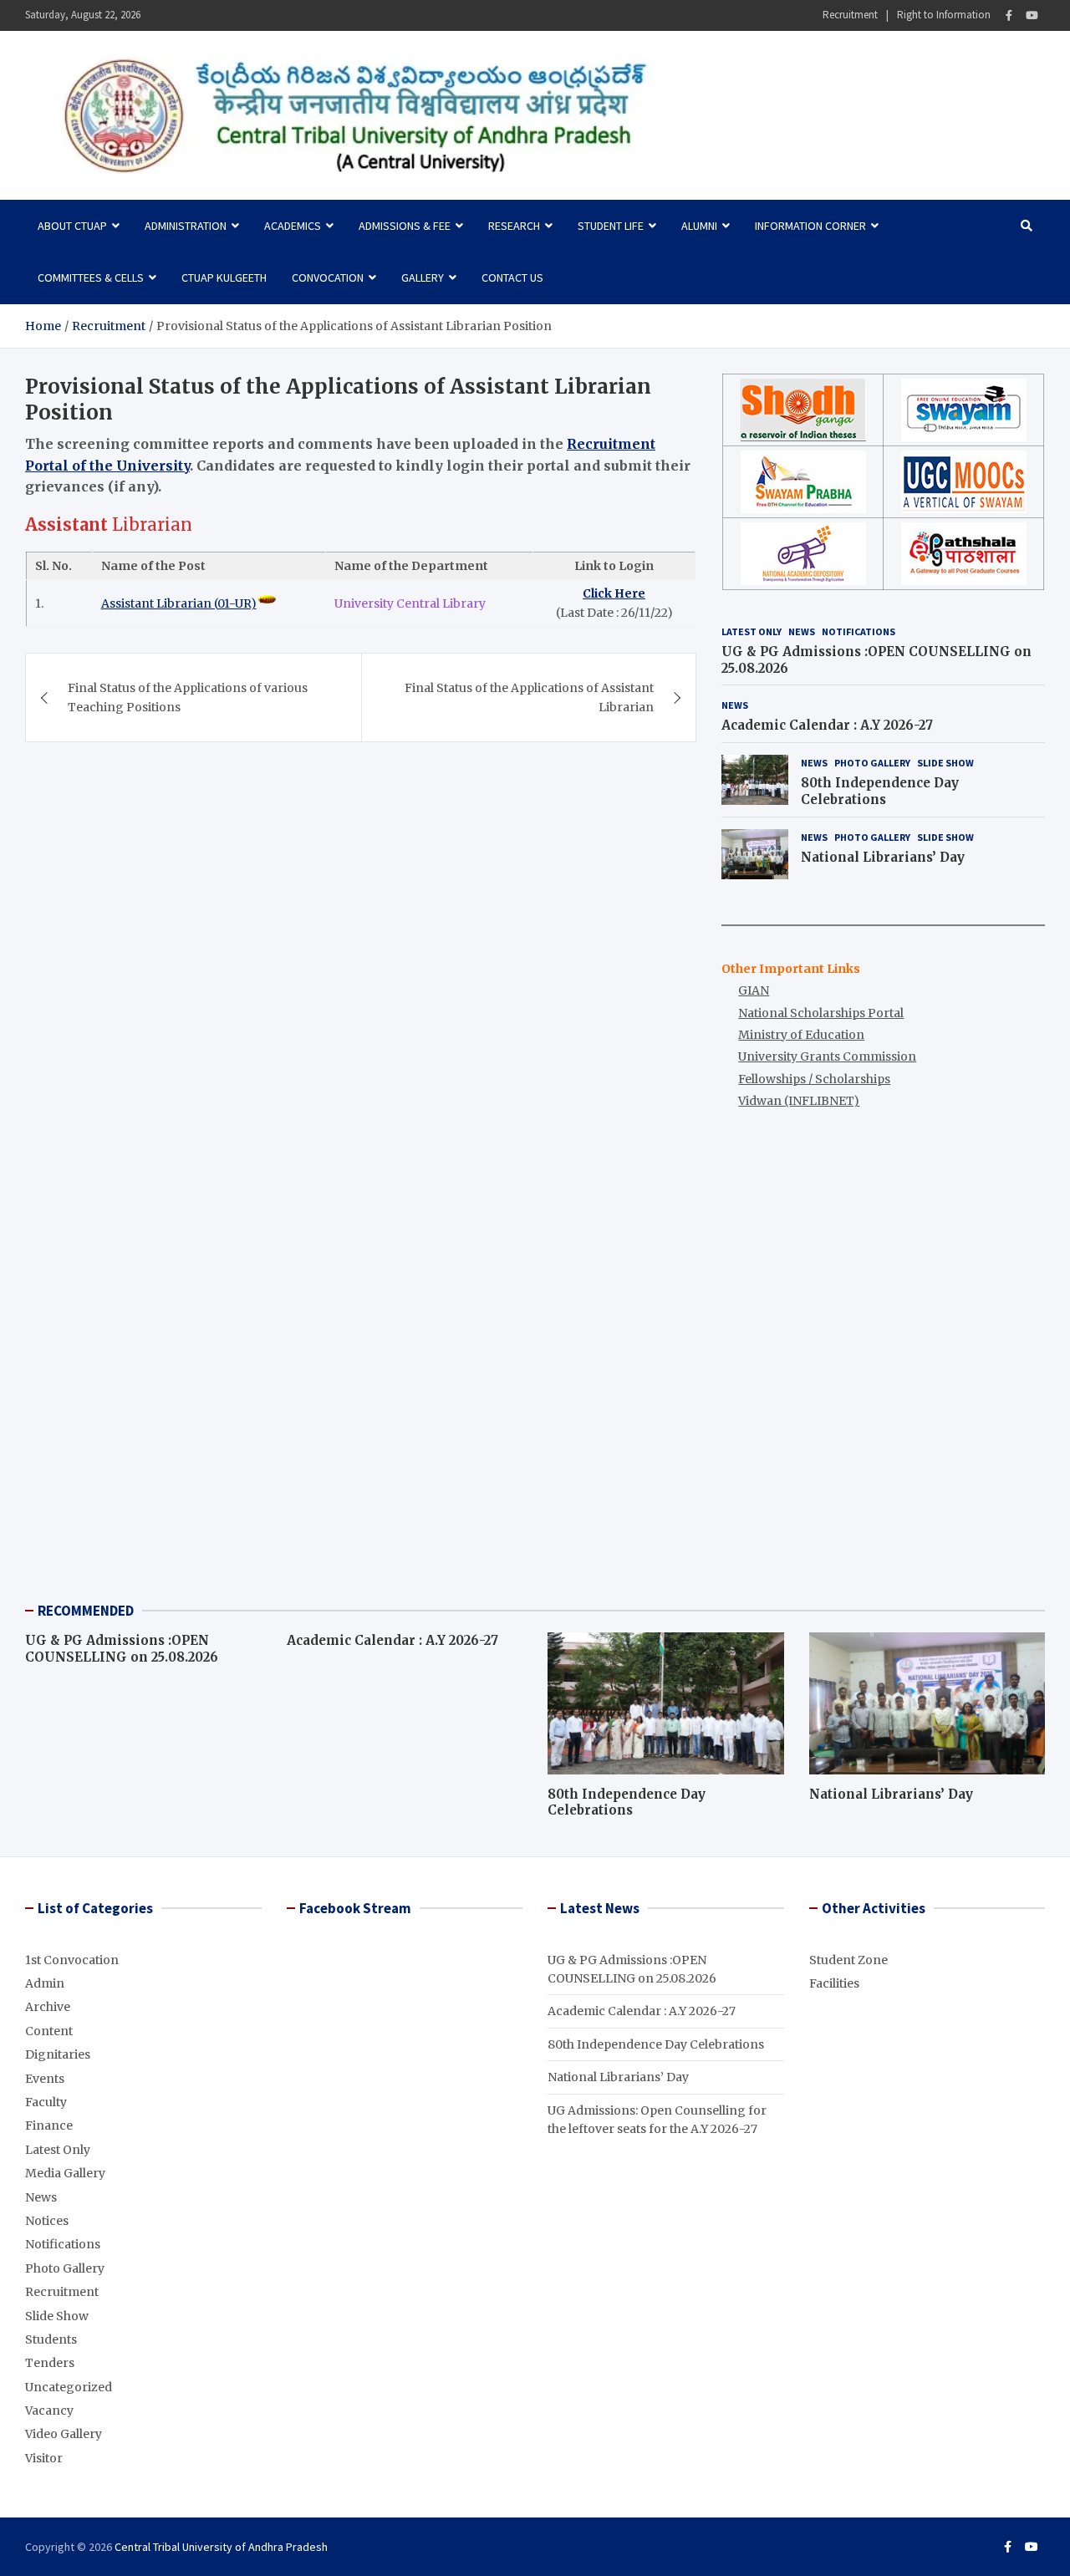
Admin (45, 1983)
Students (51, 2339)
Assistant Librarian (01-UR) (179, 603)
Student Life (611, 226)
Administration (186, 226)
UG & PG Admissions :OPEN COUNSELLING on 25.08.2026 (122, 1649)
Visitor (44, 2458)
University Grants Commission (827, 1056)
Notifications (859, 631)
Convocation (328, 277)
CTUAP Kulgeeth (224, 277)
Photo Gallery (872, 763)
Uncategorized (69, 2387)
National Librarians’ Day (883, 857)
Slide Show (945, 763)
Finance (49, 2125)
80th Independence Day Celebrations (880, 791)
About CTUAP (72, 226)
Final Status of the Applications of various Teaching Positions (188, 697)
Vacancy (49, 2411)
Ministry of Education (801, 1035)
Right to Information (944, 15)
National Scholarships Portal (821, 1013)
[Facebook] (1009, 15)
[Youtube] (1032, 15)
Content (49, 2031)
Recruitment (850, 15)
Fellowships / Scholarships (814, 1079)
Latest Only (752, 631)
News (802, 631)
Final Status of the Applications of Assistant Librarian (529, 697)
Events (45, 2079)
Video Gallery (64, 2434)
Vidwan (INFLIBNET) (799, 1101)
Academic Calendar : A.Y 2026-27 (827, 725)
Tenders (50, 2363)
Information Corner (810, 226)
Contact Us (512, 277)
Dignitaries (58, 2054)
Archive (48, 2007)
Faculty (46, 2102)
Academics (293, 226)
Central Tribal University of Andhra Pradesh (221, 2547)
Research (514, 226)
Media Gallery (65, 2173)
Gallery (423, 277)
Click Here (614, 594)
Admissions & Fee (405, 226)
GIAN (754, 990)
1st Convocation (72, 1960)
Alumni (699, 226)
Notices (47, 2221)
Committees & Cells (91, 277)
